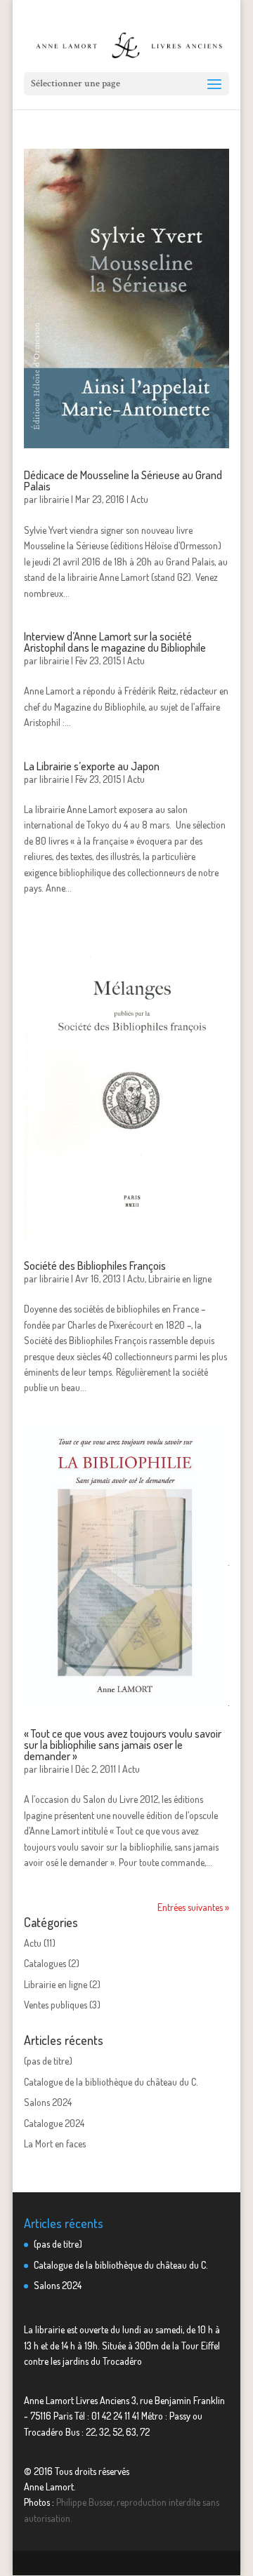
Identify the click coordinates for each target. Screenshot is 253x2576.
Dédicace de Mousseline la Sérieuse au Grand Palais (123, 481)
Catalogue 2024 (54, 2123)
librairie (54, 499)
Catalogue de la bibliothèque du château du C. (111, 2082)
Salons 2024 (48, 2102)
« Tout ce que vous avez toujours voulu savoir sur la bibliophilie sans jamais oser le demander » (123, 1745)
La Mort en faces (55, 2144)
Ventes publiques (56, 2005)
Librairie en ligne (180, 1279)
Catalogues (45, 1963)
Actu (140, 499)
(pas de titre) (48, 2061)
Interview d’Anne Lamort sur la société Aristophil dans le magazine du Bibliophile (115, 642)
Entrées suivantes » (193, 1907)
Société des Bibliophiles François (95, 1266)
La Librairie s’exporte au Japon (92, 766)
